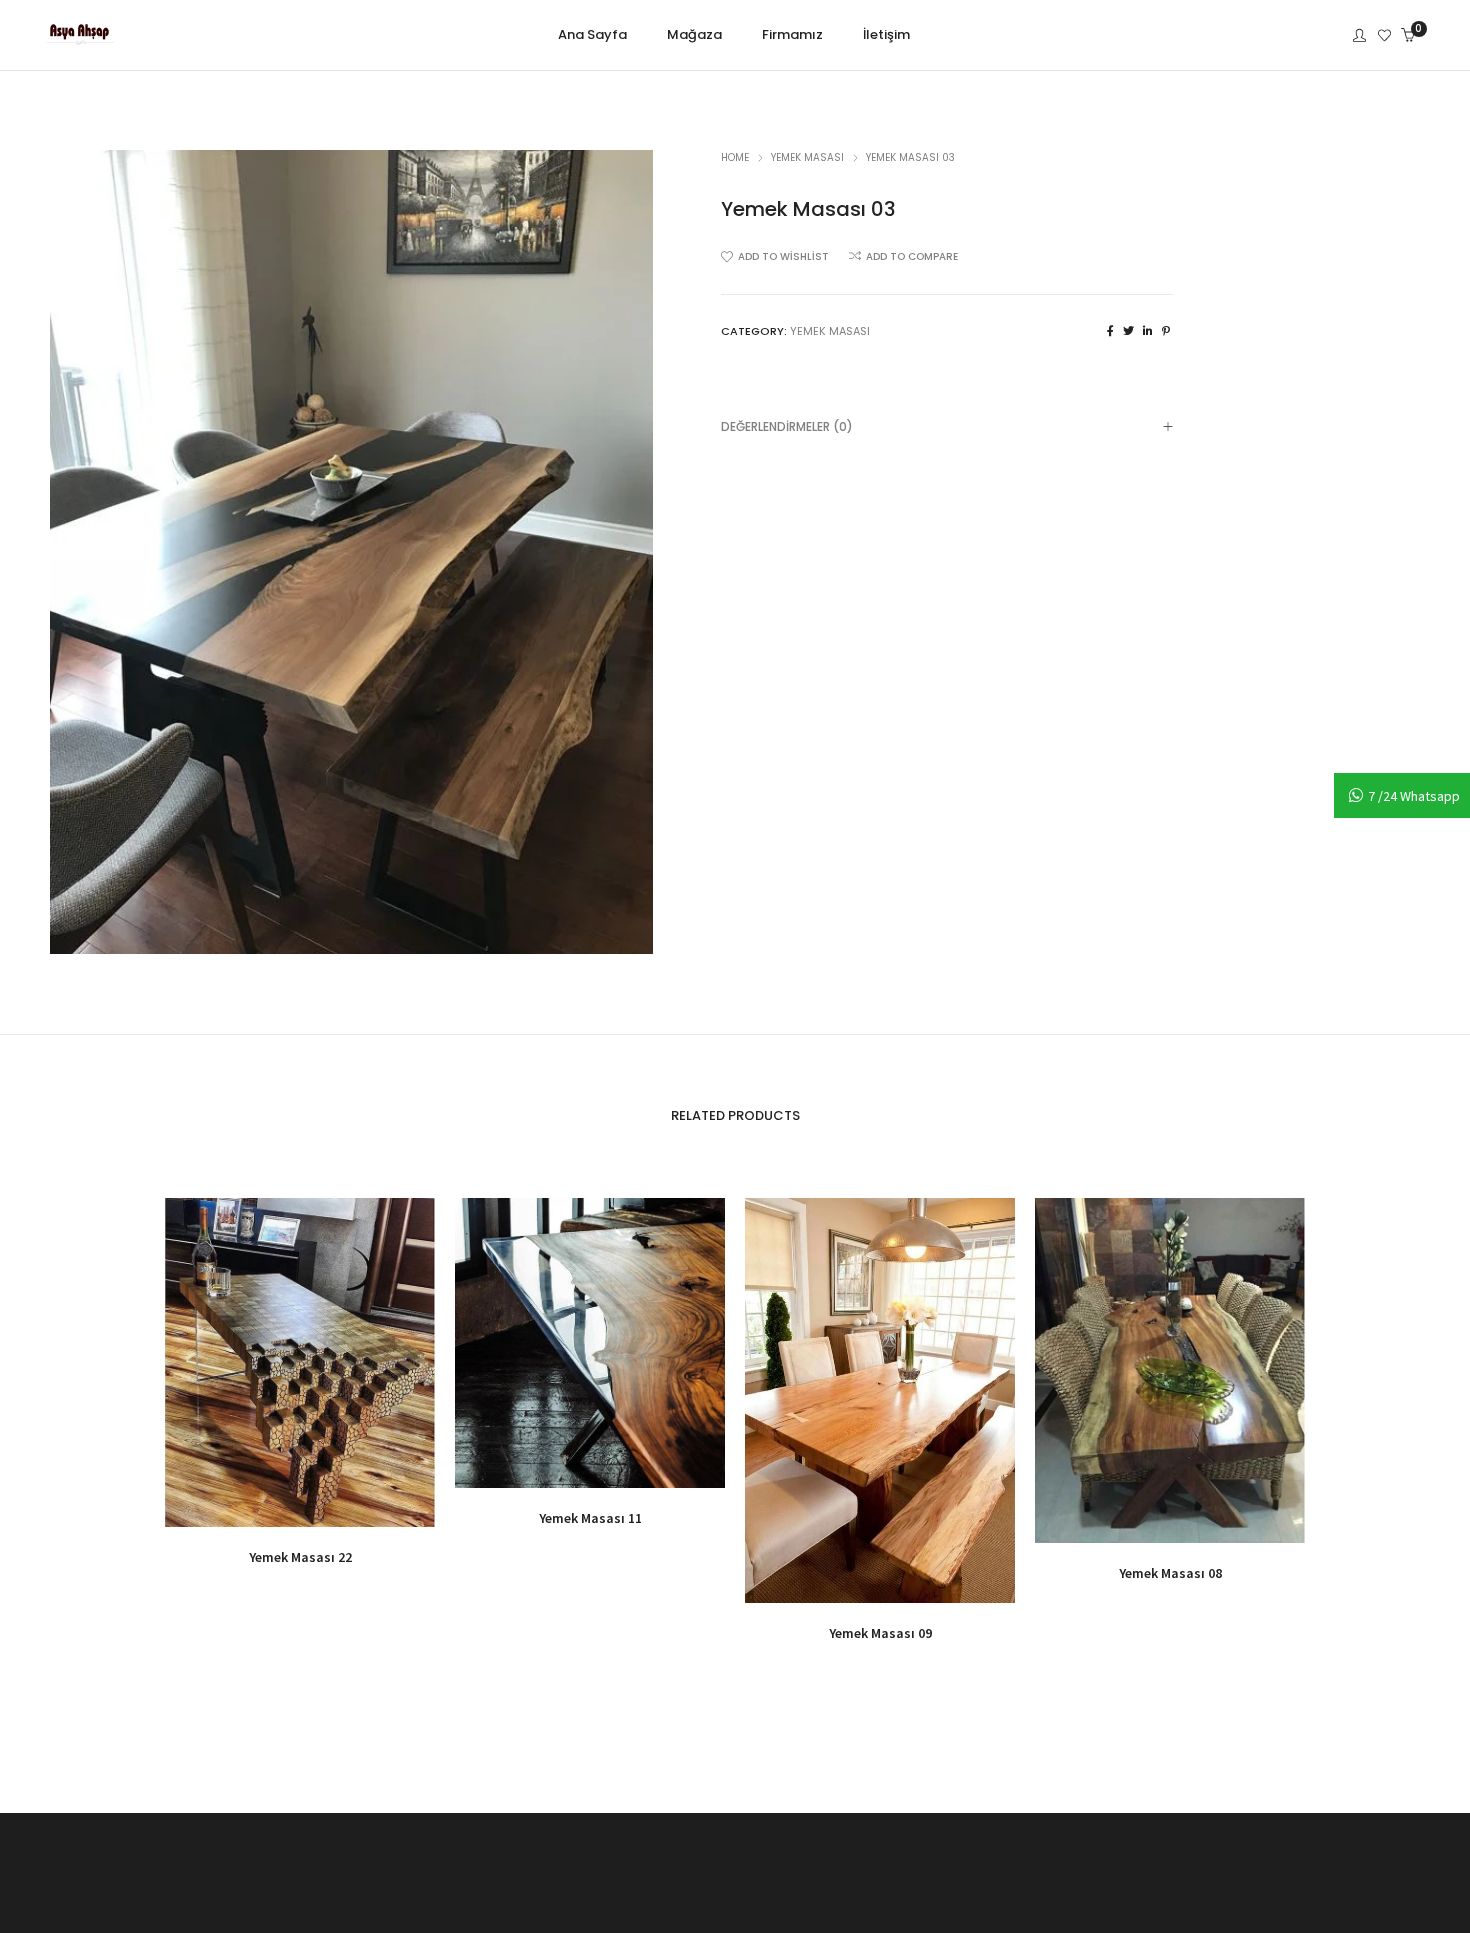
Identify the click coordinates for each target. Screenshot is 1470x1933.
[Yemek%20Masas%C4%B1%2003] (1110, 331)
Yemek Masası (807, 157)
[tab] (947, 426)
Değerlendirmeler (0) (787, 426)
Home (735, 157)
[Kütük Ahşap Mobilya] (79, 37)
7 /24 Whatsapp (1414, 796)
